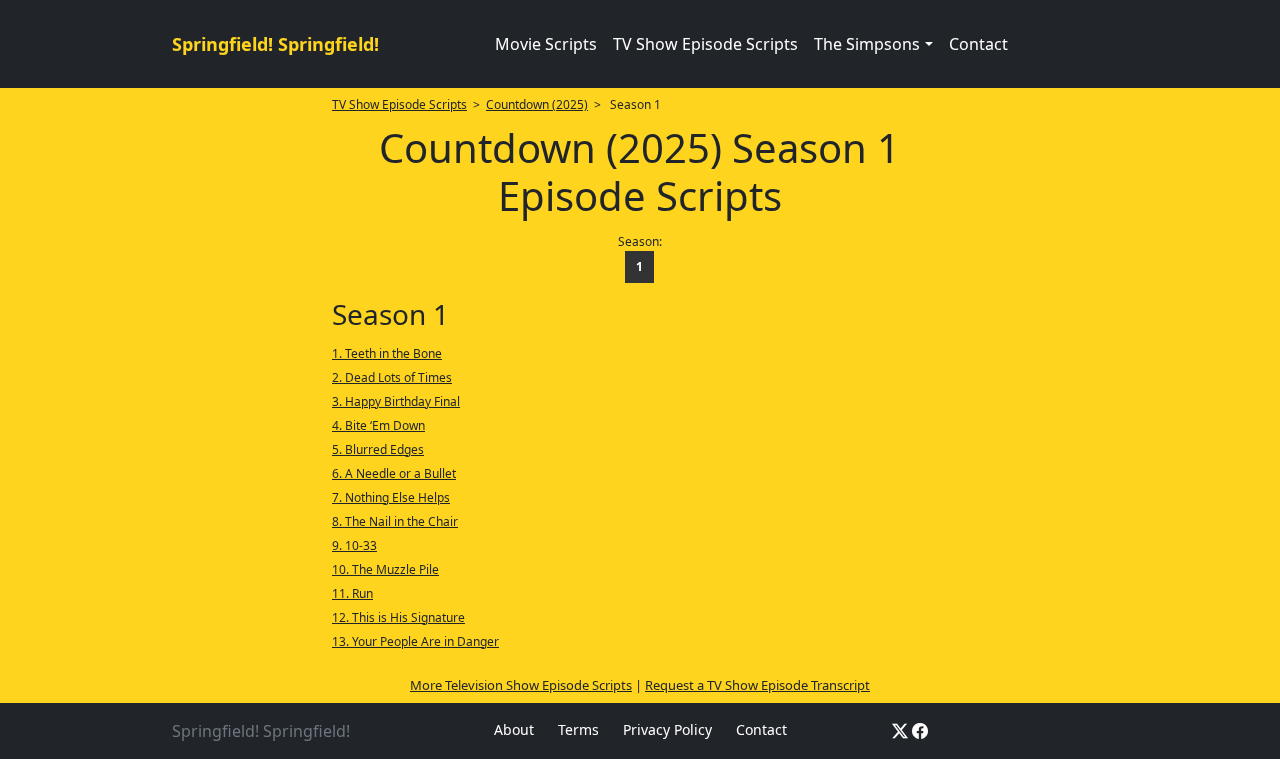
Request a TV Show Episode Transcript (757, 685)
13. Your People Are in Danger (415, 641)
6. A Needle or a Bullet (394, 473)
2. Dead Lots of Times (392, 377)
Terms (578, 729)
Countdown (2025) (537, 104)
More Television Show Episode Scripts (521, 685)
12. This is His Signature (398, 617)
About (514, 729)
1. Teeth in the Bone (387, 353)
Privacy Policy (667, 729)
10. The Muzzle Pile (385, 569)
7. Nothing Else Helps (391, 497)
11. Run (352, 593)
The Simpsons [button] (867, 44)
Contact (978, 44)
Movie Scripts (546, 44)
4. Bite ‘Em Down (378, 425)
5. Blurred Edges (378, 449)
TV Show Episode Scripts (705, 44)
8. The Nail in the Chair (395, 521)
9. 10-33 (354, 545)
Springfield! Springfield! (275, 44)
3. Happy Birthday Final (396, 401)
